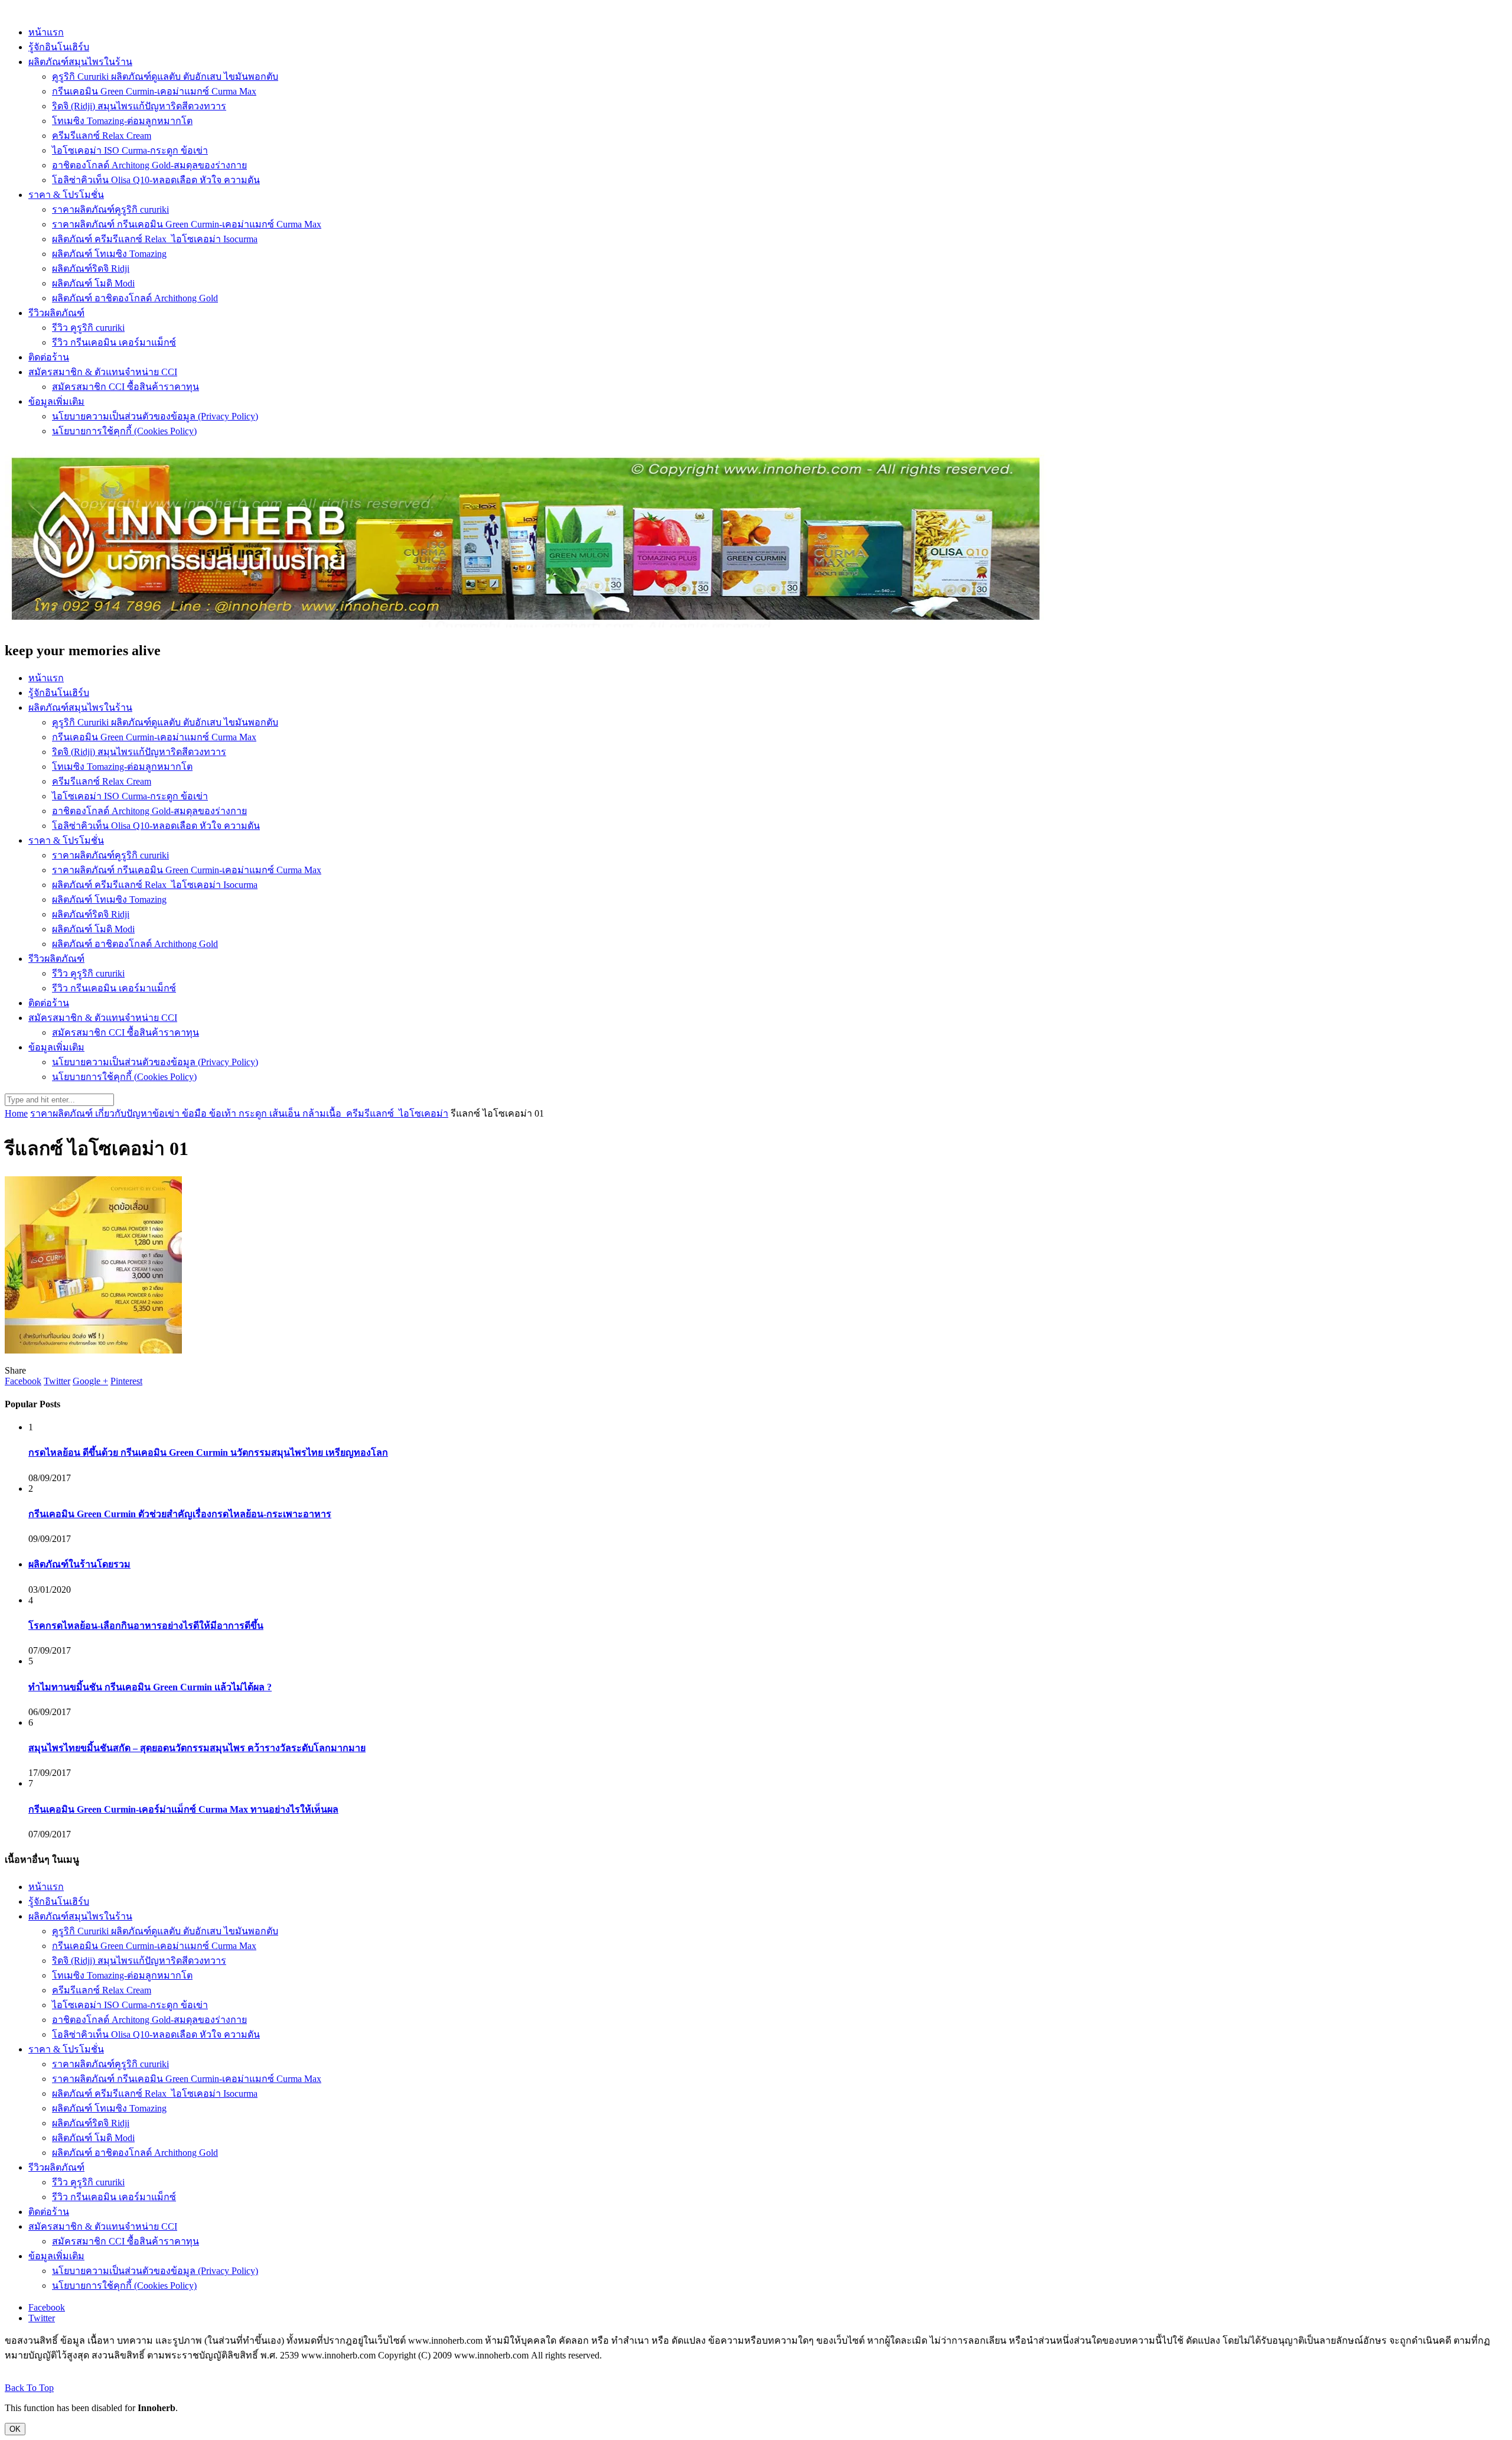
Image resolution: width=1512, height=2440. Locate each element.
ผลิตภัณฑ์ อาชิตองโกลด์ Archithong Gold (135, 298)
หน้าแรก (46, 32)
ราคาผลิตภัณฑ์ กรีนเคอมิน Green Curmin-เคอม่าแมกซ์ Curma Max (187, 224)
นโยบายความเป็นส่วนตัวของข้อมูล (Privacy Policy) (155, 416)
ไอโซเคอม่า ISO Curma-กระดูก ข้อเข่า (130, 150)
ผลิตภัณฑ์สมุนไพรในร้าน (80, 62)
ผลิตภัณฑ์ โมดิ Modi (93, 283)
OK (15, 2429)
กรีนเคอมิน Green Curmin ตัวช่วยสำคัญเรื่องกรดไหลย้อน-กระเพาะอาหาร (180, 1514)
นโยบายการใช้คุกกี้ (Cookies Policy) (124, 431)
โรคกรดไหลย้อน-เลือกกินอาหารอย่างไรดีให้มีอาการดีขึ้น (146, 1626)
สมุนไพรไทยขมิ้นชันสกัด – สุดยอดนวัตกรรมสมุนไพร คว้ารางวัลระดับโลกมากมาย (197, 1748)
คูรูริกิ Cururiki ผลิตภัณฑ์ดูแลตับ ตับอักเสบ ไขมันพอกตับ (165, 77)
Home (16, 1113)
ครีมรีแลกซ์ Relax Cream (102, 136)
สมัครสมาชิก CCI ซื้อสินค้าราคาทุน (126, 387)
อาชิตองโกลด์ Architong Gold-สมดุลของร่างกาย (149, 165)
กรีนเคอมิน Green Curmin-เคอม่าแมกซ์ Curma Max (154, 91)
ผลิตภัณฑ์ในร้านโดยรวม (79, 1564)
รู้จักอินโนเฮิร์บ (59, 47)
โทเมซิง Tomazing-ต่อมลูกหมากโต (122, 121)
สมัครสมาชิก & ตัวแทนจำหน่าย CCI (103, 372)
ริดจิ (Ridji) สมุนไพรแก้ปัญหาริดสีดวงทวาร (139, 106)
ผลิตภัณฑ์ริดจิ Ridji (91, 269)
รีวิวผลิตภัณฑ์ (56, 313)
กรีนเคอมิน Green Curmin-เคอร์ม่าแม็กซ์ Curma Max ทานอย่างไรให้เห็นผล (183, 1809)
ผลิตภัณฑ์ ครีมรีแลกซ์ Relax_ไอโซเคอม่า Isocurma (155, 239)
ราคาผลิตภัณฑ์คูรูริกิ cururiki (110, 209)
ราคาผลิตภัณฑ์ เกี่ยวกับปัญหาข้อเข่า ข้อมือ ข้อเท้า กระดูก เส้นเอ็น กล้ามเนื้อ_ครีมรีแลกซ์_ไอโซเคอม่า (239, 1113)
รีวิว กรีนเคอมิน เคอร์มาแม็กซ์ (114, 342)
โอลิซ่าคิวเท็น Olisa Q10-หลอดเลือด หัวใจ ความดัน (156, 180)
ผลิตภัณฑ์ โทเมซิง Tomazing (109, 254)
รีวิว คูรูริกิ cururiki (88, 328)
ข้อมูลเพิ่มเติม (56, 401)
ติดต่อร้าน (49, 357)
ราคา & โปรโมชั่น (66, 195)
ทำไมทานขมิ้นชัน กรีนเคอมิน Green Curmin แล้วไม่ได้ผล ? (150, 1687)
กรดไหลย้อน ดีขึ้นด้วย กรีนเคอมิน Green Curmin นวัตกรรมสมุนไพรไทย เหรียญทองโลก (208, 1452)
